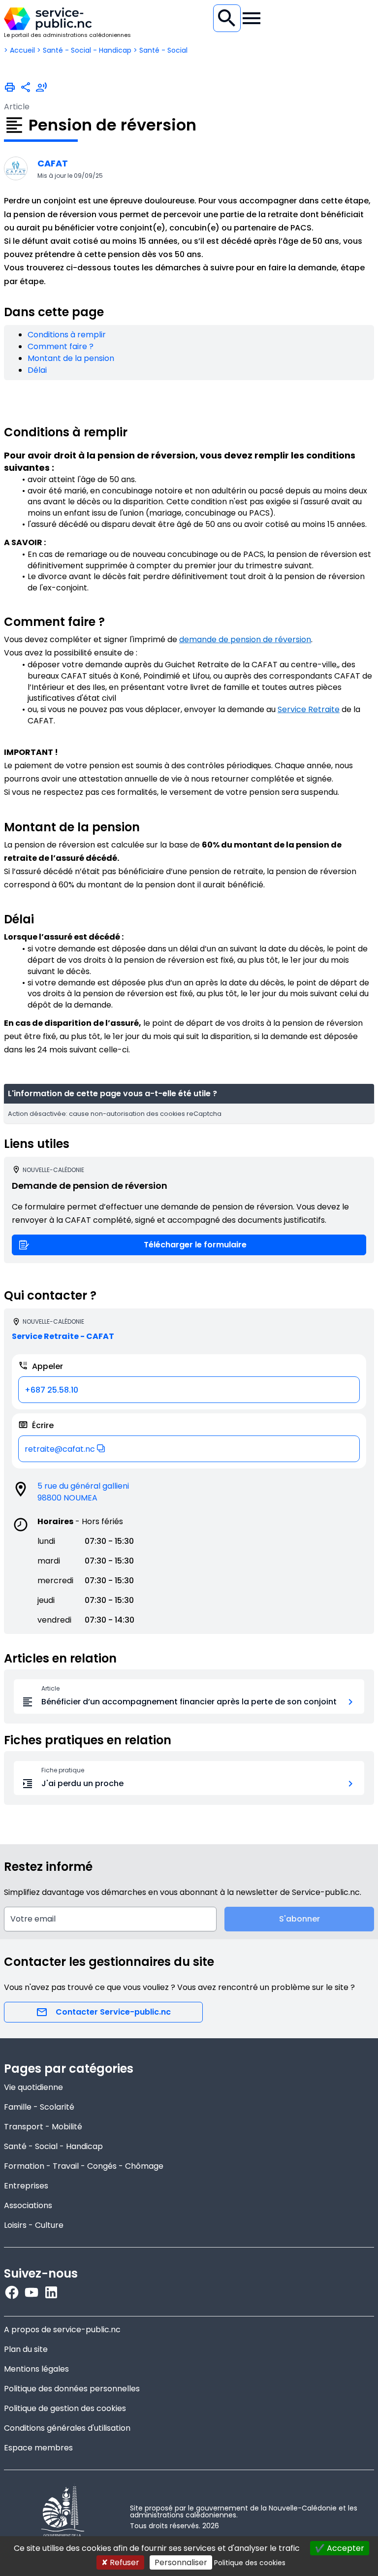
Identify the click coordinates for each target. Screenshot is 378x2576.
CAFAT (53, 163)
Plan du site (26, 2349)
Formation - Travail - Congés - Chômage (84, 2166)
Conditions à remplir (67, 335)
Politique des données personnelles (72, 2389)
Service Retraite (309, 709)
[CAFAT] (16, 168)
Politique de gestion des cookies (65, 2408)
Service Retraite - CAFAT (63, 1336)
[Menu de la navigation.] (252, 18)
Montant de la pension (71, 358)
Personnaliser (181, 2562)
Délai (37, 370)
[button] (189, 1449)
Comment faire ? (61, 346)
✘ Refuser (120, 2562)
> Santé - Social (160, 50)
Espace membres (38, 2448)
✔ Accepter (340, 2548)
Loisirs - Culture (34, 2225)
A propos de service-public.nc (62, 2330)
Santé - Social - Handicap (53, 2146)
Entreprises (26, 2186)
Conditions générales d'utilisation (67, 2428)
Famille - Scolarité (39, 2107)
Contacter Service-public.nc (113, 2012)
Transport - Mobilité (43, 2127)
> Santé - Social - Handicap (84, 50)
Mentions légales (36, 2369)
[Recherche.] (227, 18)
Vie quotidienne (33, 2087)
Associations (28, 2205)
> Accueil (19, 50)
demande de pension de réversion (245, 639)
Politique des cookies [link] (250, 2563)
